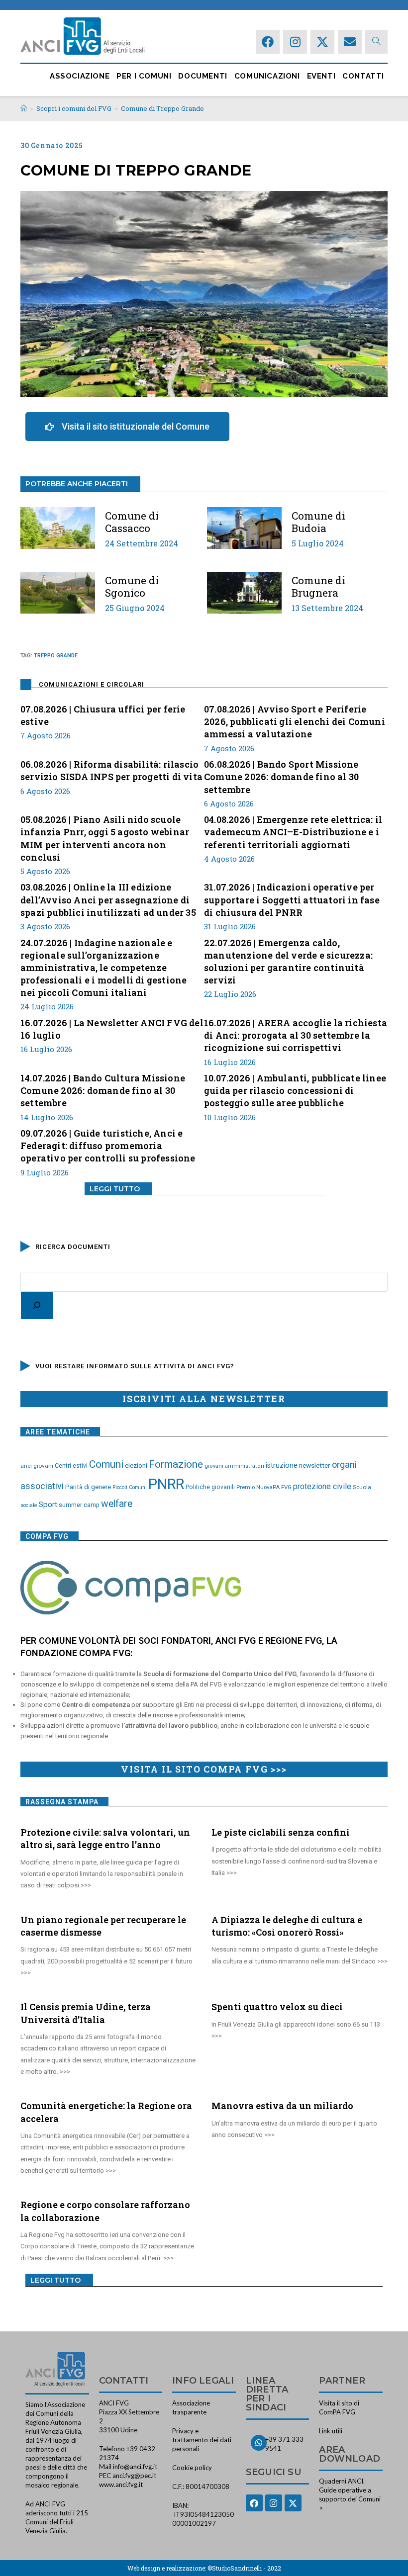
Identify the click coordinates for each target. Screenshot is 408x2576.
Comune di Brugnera (318, 587)
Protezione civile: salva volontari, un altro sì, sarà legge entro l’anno (105, 1838)
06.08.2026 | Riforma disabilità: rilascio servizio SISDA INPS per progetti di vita (111, 770)
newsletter (315, 1465)
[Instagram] (295, 42)
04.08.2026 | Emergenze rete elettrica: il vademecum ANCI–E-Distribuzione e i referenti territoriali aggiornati (293, 832)
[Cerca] (37, 1306)
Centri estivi (71, 1466)
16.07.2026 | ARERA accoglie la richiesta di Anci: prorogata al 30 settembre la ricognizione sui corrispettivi (296, 1035)
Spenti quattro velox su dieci (277, 2007)
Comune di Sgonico (132, 587)
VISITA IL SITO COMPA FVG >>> (204, 1769)
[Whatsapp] (259, 2443)
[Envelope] (350, 42)
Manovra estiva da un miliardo (282, 2106)
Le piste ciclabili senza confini (281, 1832)
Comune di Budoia (318, 522)
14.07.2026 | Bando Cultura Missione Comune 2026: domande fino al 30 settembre (103, 1090)
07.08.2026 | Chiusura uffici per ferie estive (103, 715)
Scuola (362, 1487)
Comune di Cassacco (132, 522)
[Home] (24, 108)
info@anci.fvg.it (135, 2467)
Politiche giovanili (210, 1487)
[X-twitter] (322, 42)
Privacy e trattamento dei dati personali (202, 2440)
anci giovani (37, 1466)
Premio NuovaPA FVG (264, 1487)
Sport (48, 1505)
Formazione (176, 1464)
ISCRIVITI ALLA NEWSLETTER (204, 1399)
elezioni (136, 1465)
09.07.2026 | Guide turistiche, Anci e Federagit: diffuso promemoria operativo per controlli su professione (108, 1146)
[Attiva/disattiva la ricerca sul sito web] (376, 42)
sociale (29, 1505)
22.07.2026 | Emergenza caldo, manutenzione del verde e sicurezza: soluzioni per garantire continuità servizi (288, 962)
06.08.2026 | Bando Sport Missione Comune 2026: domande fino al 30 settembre (281, 777)
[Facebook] (268, 42)
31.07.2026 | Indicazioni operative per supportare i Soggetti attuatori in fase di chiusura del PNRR (292, 899)
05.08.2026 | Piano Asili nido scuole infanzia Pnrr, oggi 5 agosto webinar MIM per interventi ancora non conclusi (105, 838)
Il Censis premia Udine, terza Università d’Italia (86, 2013)
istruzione (282, 1465)
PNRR (166, 1484)
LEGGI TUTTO (115, 1189)
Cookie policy (192, 2468)
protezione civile (322, 1486)
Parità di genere (88, 1487)
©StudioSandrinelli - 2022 (244, 2568)
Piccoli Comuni (130, 1487)
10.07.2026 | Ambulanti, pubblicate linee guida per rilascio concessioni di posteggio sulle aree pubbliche (295, 1090)
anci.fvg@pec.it (134, 2476)
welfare (117, 1504)
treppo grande (56, 656)
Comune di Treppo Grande (162, 108)
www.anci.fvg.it (121, 2485)
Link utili (331, 2431)
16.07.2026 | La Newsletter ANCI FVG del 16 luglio (112, 1029)
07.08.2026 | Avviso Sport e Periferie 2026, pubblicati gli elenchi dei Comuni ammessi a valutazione (295, 721)
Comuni (106, 1464)
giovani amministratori (234, 1466)
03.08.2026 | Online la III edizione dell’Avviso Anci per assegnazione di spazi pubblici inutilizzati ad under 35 (108, 899)
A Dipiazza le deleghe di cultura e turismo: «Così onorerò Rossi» (287, 1926)
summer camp (79, 1505)
